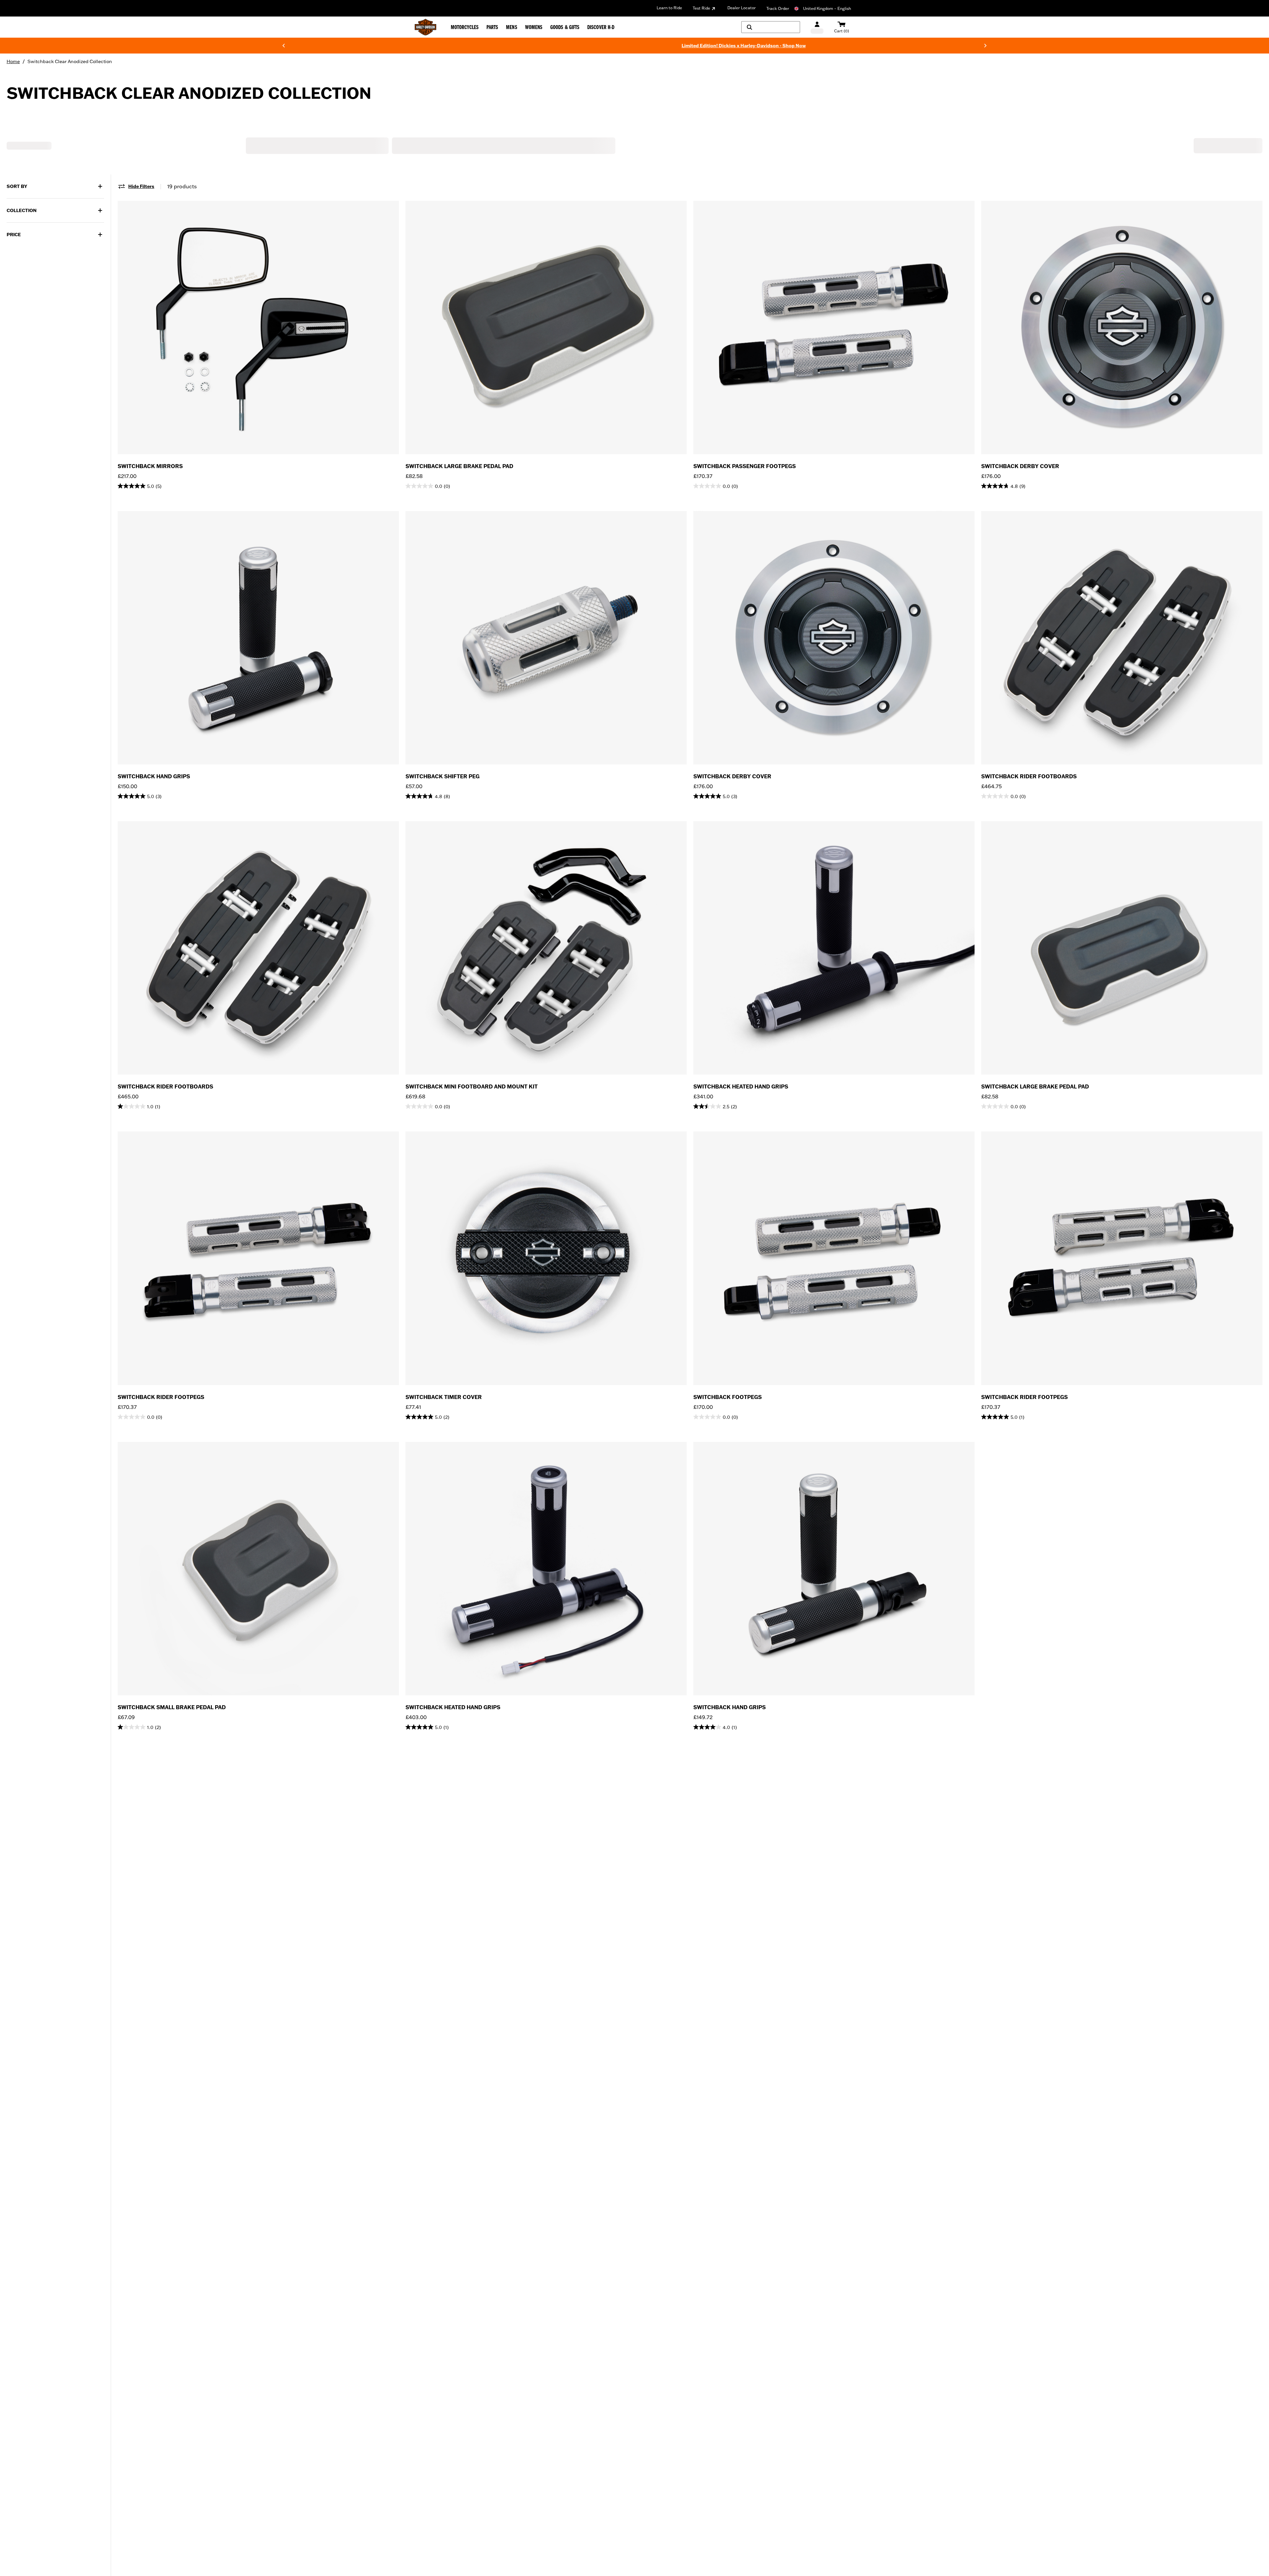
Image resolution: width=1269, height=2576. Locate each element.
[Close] (755, 1222)
